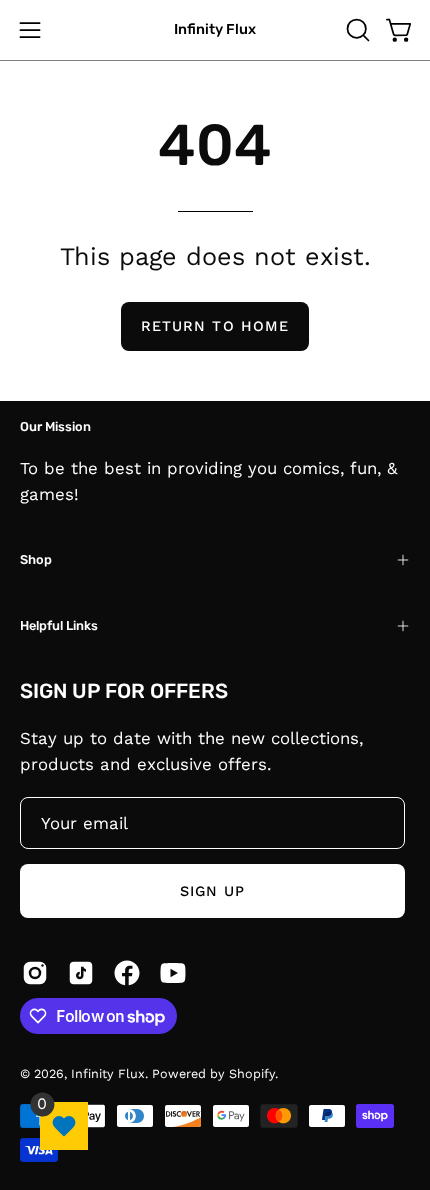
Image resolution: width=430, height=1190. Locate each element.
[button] (356, 30)
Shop (36, 559)
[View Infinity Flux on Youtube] (173, 973)
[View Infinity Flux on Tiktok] (81, 973)
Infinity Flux (215, 29)
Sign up (213, 891)
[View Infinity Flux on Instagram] (35, 973)
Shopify (252, 1073)
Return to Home (215, 326)
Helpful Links (59, 625)
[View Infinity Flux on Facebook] (127, 973)
